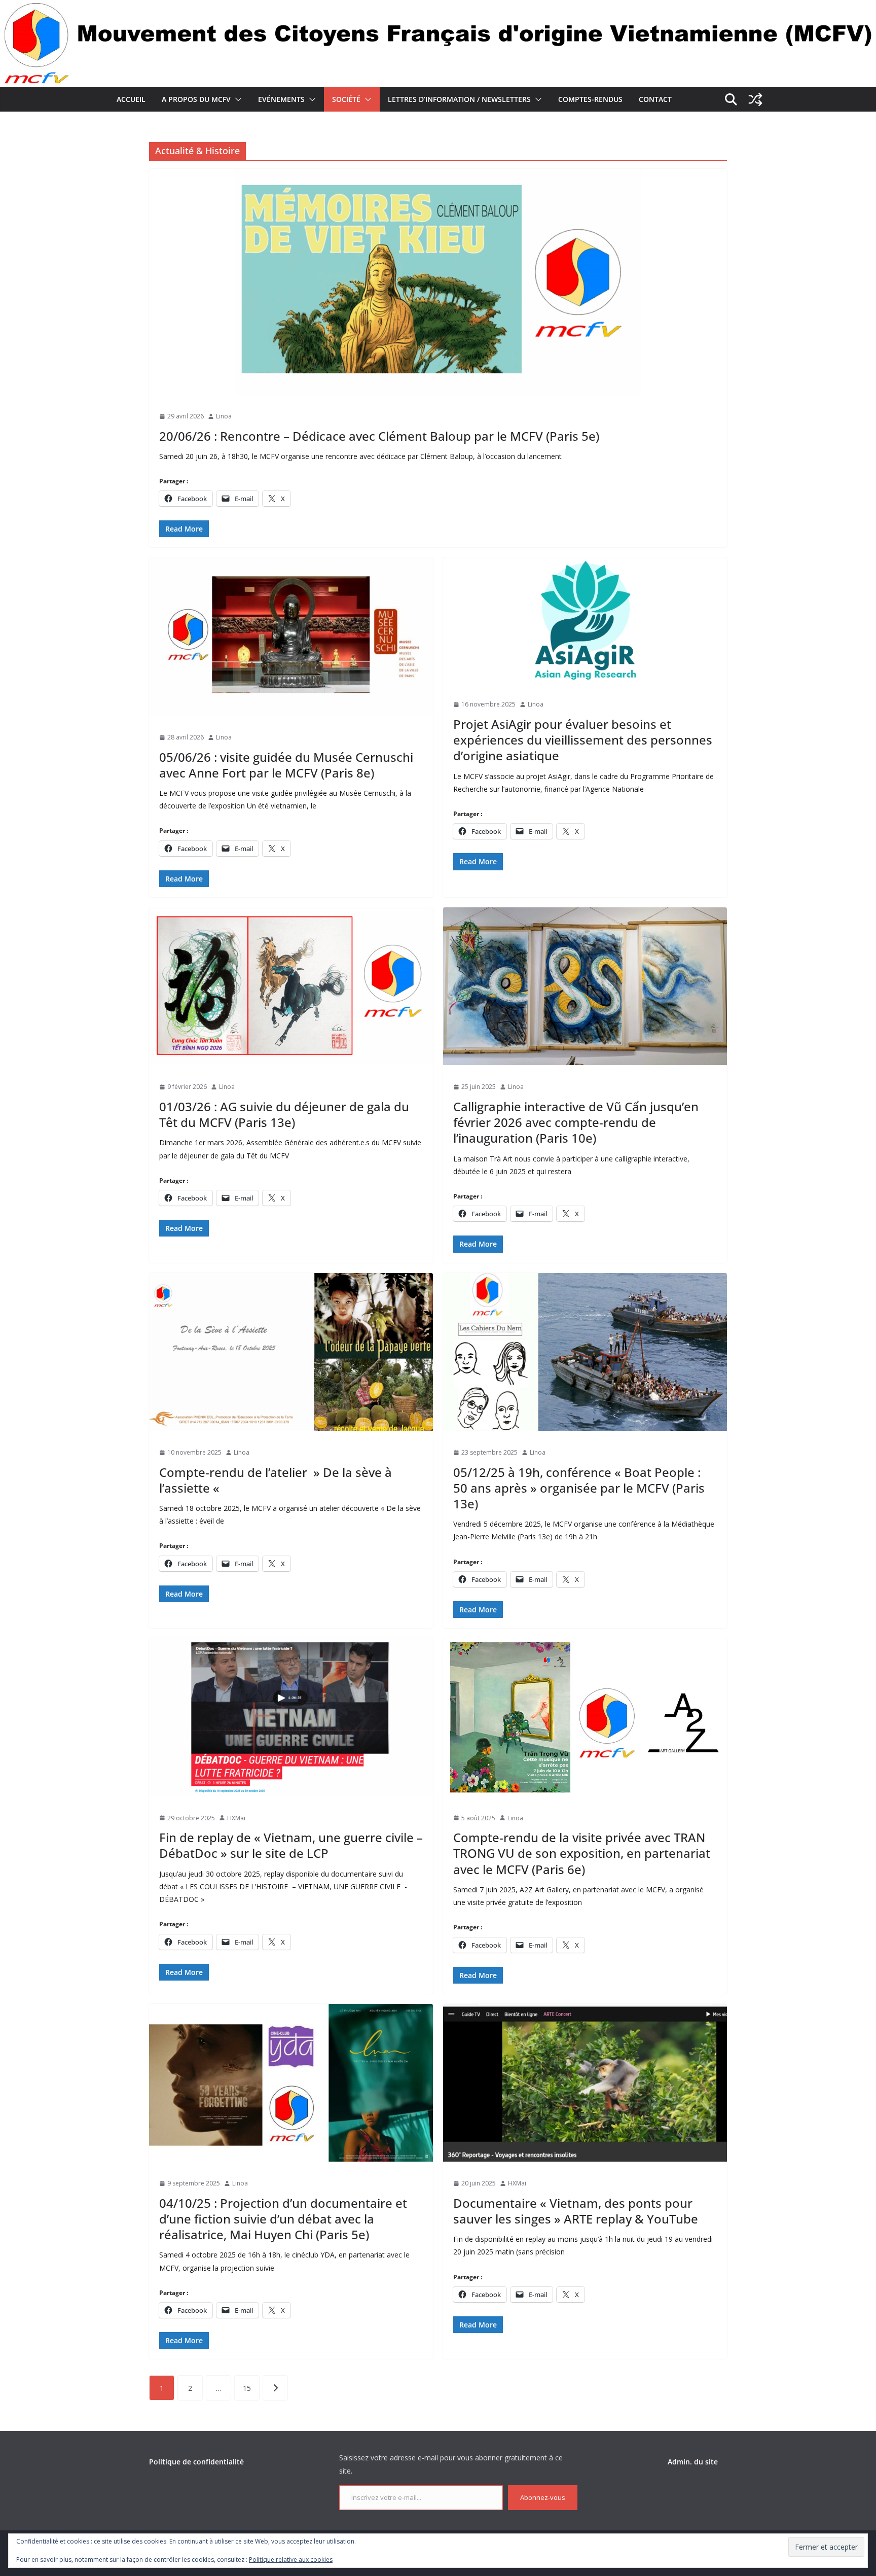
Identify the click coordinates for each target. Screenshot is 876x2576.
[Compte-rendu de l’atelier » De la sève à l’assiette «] (291, 1352)
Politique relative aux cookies (291, 2560)
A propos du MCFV (196, 99)
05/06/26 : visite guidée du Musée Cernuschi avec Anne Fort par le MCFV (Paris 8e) (286, 765)
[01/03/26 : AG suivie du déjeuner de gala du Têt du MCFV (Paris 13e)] (291, 986)
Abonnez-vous (543, 2497)
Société (346, 99)
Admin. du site (693, 2462)
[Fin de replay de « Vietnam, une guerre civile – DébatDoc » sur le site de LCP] (291, 1717)
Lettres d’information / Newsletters (459, 99)
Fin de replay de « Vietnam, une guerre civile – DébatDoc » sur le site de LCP (291, 1845)
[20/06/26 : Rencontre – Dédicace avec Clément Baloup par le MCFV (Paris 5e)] (438, 282)
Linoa (224, 416)
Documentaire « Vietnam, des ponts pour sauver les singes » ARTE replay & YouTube (576, 2211)
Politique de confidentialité (196, 2462)
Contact (655, 99)
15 (247, 2388)
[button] (236, 99)
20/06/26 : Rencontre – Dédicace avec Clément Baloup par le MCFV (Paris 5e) (379, 436)
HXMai (236, 1818)
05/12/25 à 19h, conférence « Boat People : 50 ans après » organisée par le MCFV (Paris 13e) (579, 1488)
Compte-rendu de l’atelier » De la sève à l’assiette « (276, 1480)
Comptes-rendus (590, 99)
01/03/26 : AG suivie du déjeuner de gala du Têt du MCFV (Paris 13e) (284, 1114)
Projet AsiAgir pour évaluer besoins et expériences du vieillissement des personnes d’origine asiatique (583, 740)
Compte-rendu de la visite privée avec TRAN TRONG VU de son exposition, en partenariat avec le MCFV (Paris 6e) (582, 1853)
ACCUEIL (131, 99)
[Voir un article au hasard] (755, 99)
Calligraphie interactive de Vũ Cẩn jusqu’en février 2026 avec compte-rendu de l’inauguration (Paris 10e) (576, 1122)
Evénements (281, 99)
